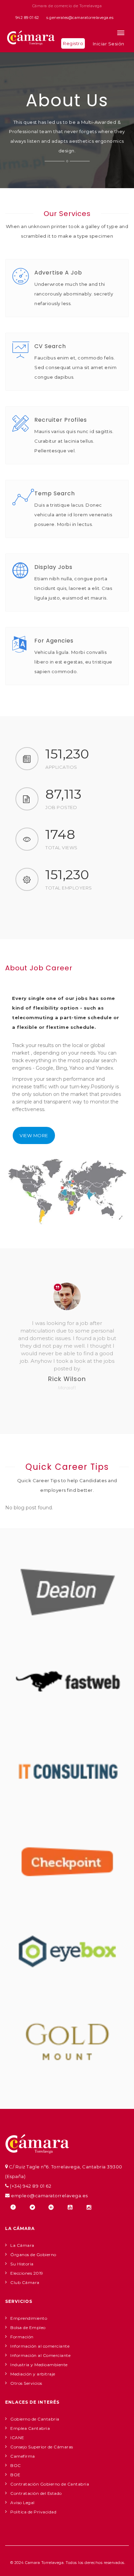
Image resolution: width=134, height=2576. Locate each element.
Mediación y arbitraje (33, 2374)
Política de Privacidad (33, 2512)
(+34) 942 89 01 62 (30, 2186)
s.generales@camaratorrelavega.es (80, 18)
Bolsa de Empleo (28, 2327)
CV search (50, 346)
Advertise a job (58, 273)
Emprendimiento (29, 2318)
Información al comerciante (40, 2346)
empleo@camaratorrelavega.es (49, 2196)
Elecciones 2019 (27, 2273)
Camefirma (23, 2456)
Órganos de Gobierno (33, 2255)
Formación (22, 2337)
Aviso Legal (23, 2503)
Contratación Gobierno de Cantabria (50, 2484)
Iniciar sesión (109, 44)
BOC (16, 2465)
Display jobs (53, 567)
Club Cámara (25, 2282)
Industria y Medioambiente (39, 2365)
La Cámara (22, 2245)
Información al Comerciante (40, 2355)
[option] (67, 1341)
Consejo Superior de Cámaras (42, 2447)
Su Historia (22, 2264)
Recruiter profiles (61, 420)
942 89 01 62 (27, 18)
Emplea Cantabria (30, 2428)
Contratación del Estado (36, 2493)
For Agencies (54, 641)
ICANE (17, 2438)
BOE (15, 2475)
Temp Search (55, 493)
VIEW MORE (34, 1135)
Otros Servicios (26, 2383)
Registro (73, 43)
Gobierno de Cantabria (35, 2419)
